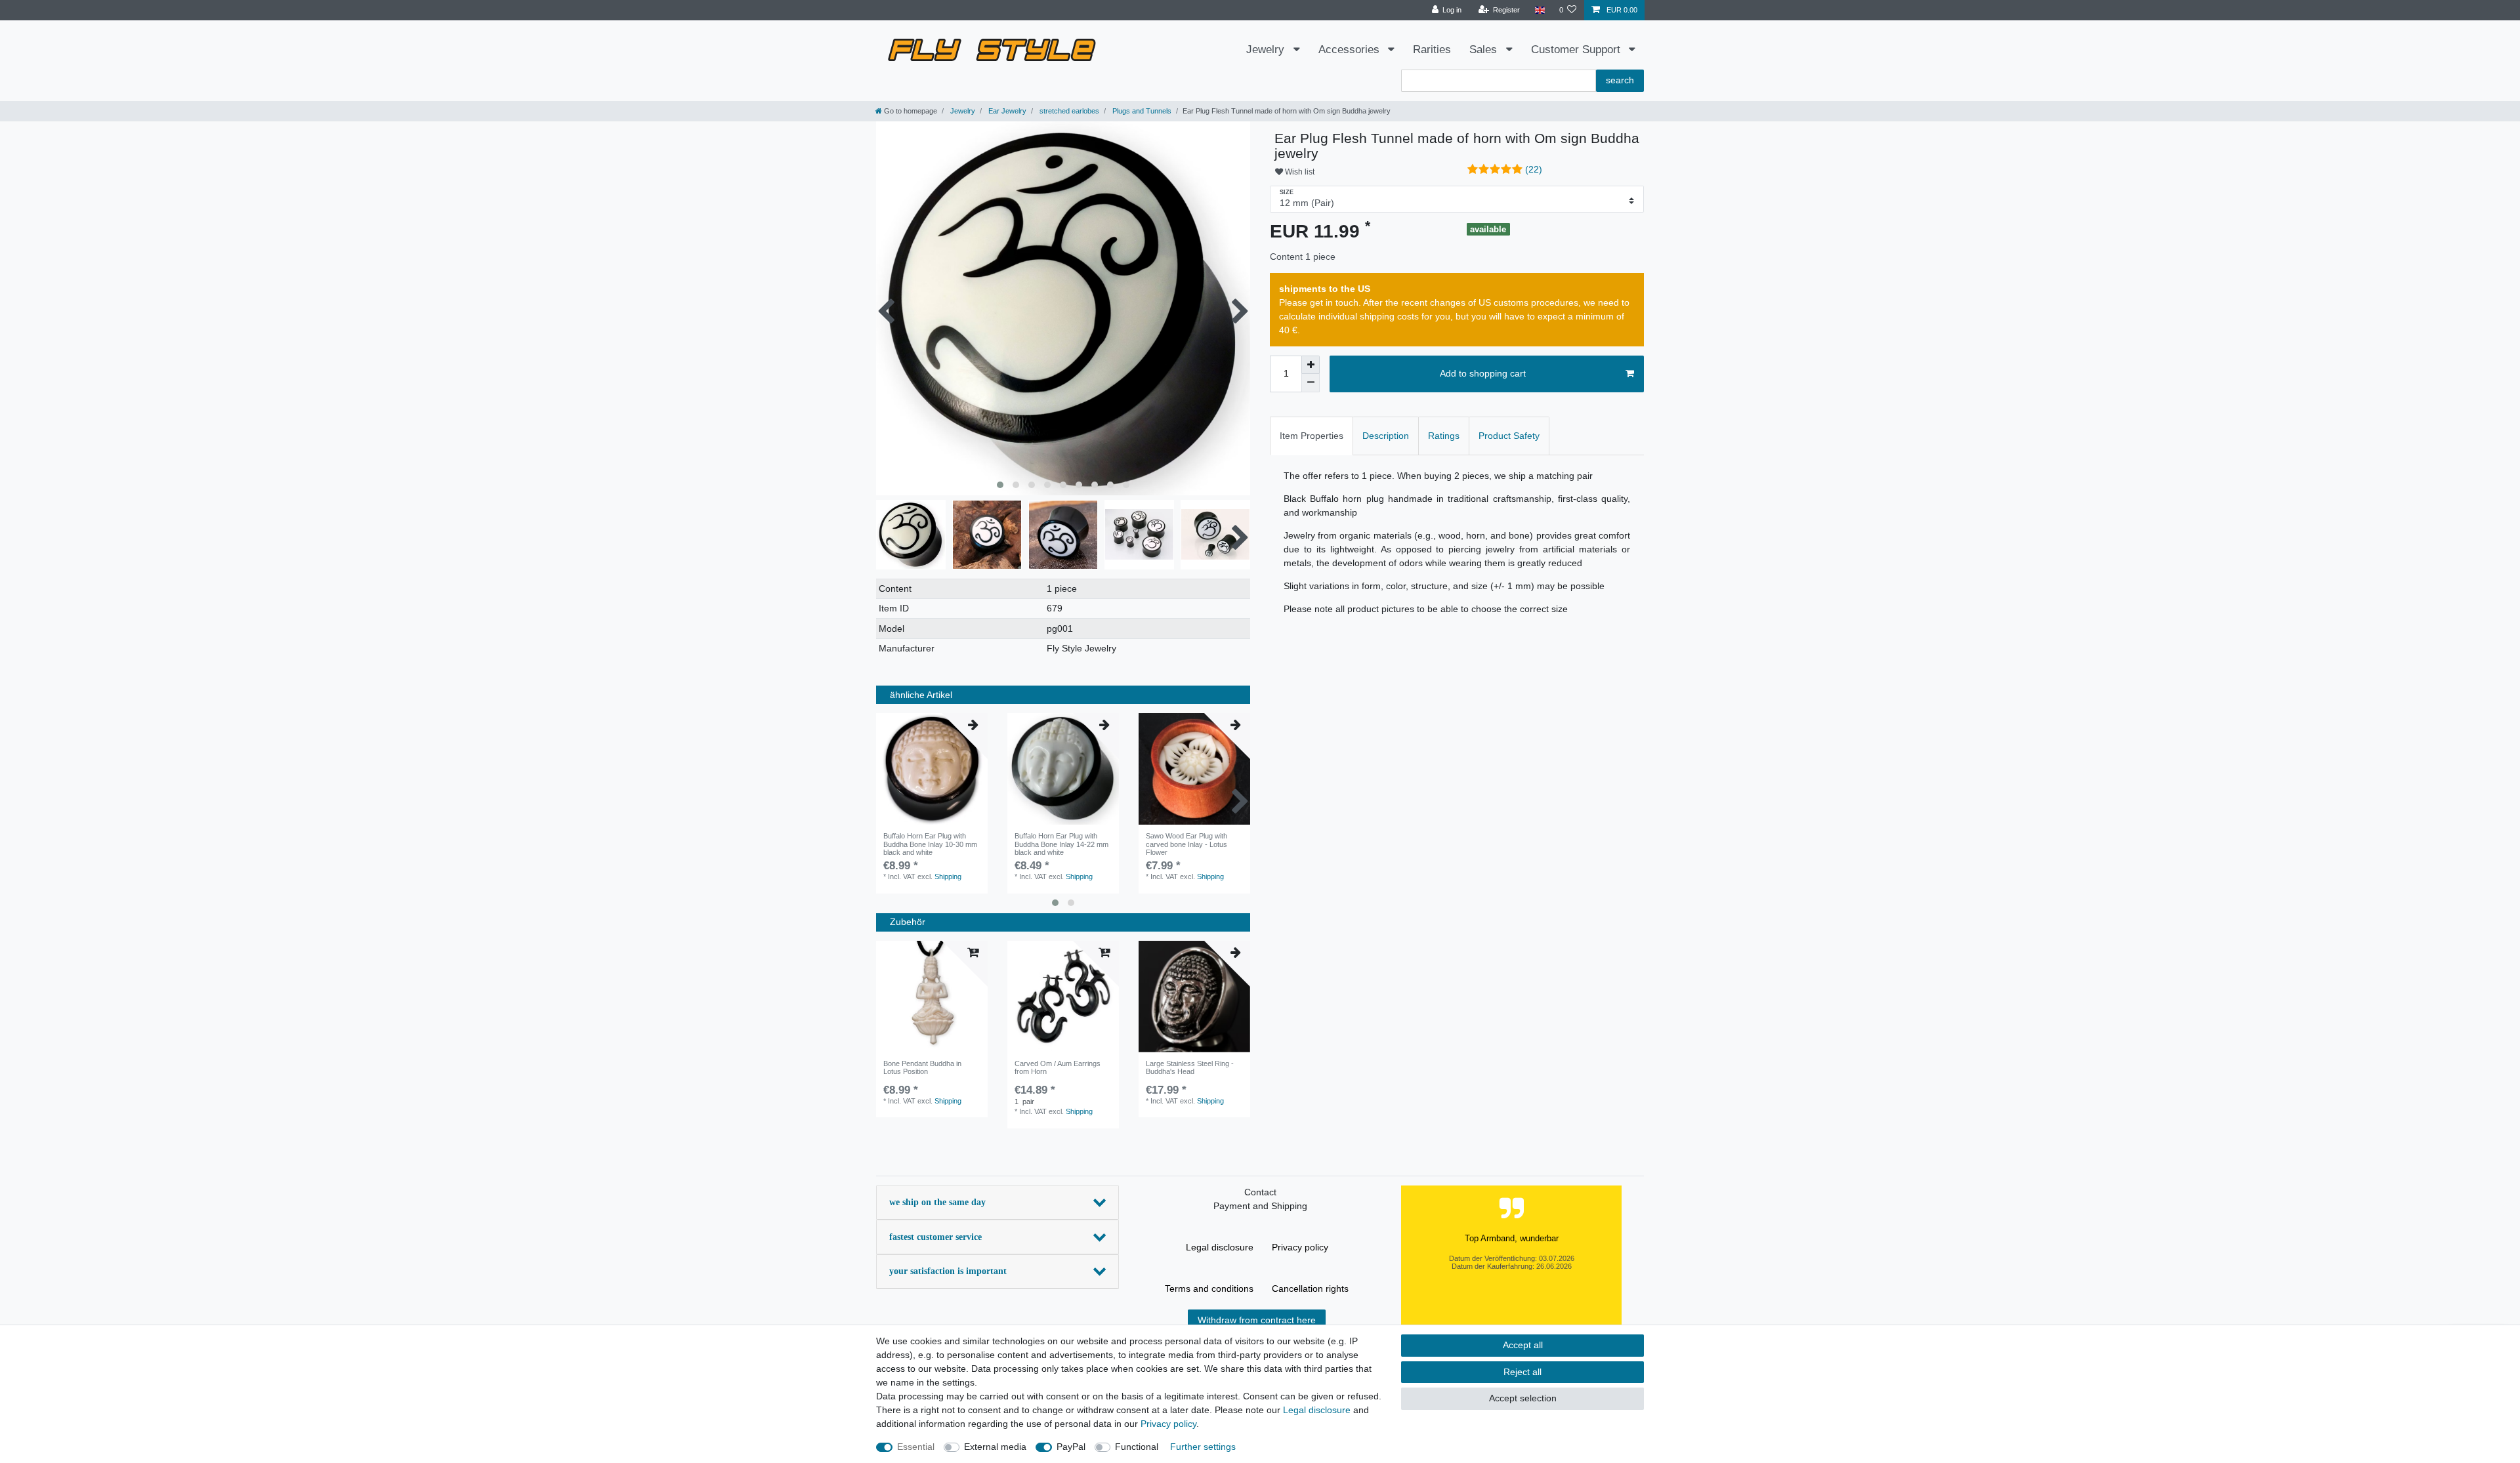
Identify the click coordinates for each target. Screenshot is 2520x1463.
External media (995, 1447)
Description (1386, 436)
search (1620, 80)
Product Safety (1509, 436)
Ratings (1444, 436)
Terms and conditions (1209, 1288)
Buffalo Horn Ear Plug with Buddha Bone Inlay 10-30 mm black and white (930, 844)
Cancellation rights (1310, 1288)
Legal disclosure (1220, 1247)
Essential (916, 1447)
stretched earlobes (1068, 111)
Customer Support (1577, 50)
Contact (1260, 1192)
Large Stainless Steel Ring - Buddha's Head (1190, 1067)
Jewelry (1267, 50)
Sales (1485, 50)
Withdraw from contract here (1257, 1320)
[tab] (1312, 436)
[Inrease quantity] (1311, 365)
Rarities (1432, 50)
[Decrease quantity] (1311, 383)
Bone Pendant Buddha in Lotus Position (922, 1067)
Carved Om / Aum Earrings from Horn (1058, 1067)
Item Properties (1312, 436)
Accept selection (1523, 1398)
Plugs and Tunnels (1141, 111)
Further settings (1203, 1447)
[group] (932, 769)
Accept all (1523, 1345)
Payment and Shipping (1260, 1206)
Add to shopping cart (1483, 373)
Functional (1137, 1447)
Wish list (1299, 172)
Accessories (1351, 50)
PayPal (1071, 1447)
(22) (1534, 169)
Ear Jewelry (1006, 111)
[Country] (1539, 10)
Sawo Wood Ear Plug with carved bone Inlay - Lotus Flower (1186, 844)
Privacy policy (1300, 1247)
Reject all (1522, 1372)
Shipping (948, 876)
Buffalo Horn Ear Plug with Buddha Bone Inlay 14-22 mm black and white (1061, 844)
